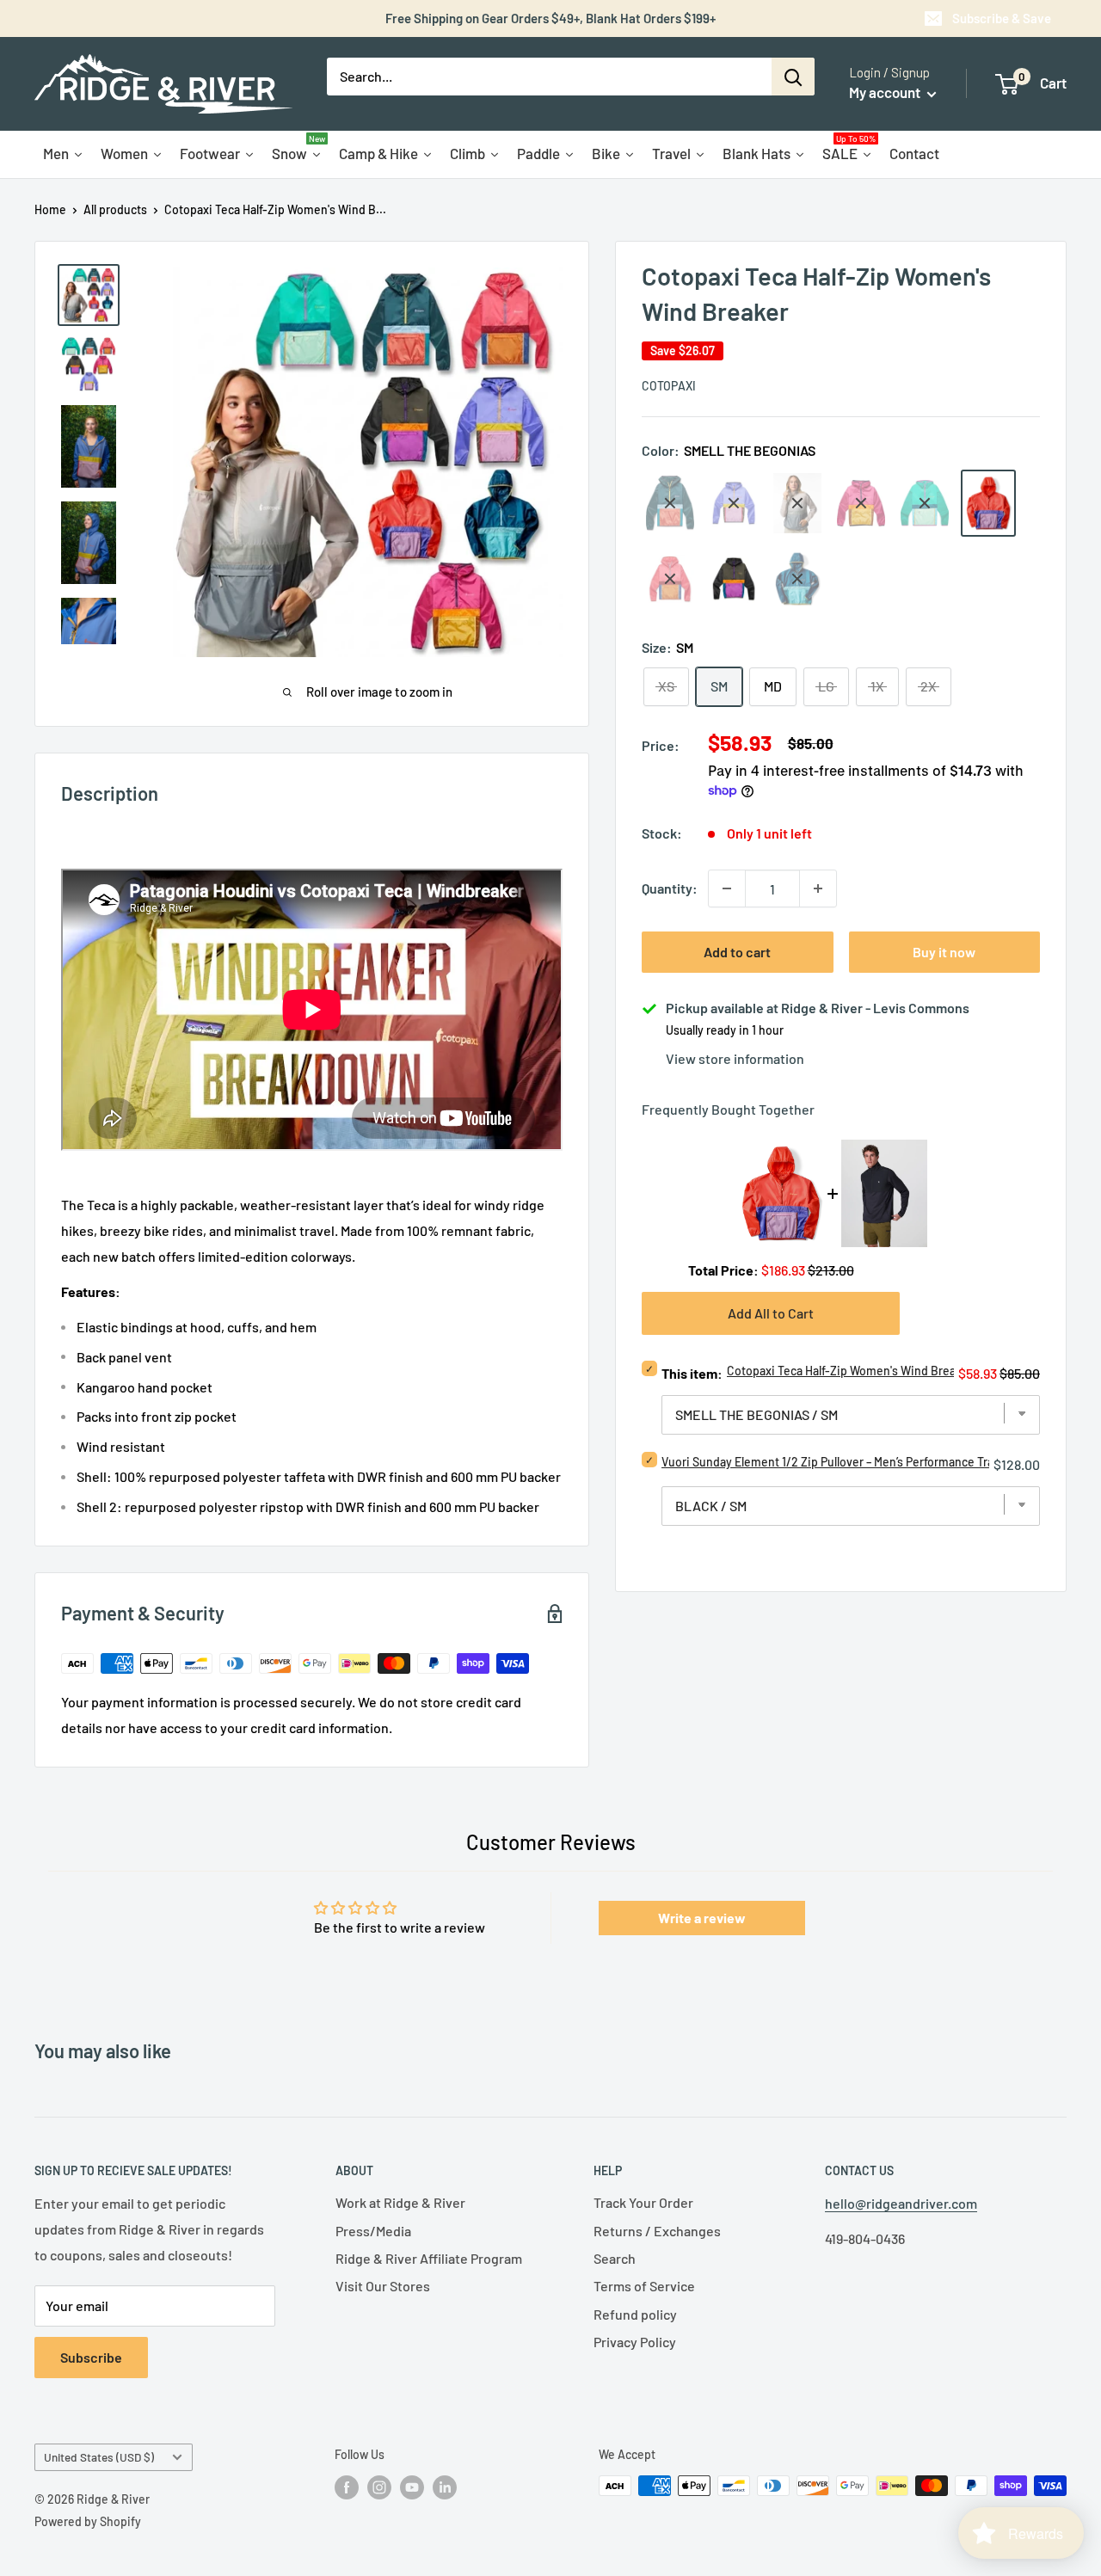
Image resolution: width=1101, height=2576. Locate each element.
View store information (735, 1058)
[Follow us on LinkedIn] (445, 2487)
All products (115, 209)
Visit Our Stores (383, 2286)
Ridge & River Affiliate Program (429, 2258)
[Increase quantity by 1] (818, 888)
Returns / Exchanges (657, 2231)
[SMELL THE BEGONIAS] (988, 503)
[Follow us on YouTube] (412, 2487)
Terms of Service (644, 2286)
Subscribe (91, 2357)
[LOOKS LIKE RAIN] (797, 503)
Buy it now (944, 952)
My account (886, 92)
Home (50, 209)
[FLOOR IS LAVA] (670, 503)
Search (615, 2258)
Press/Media (373, 2231)
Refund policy (635, 2314)
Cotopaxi (669, 386)
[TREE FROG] (734, 579)
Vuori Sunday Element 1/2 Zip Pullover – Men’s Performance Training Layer (858, 1462)
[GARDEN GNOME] (734, 503)
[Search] (793, 77)
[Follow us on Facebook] (347, 2487)
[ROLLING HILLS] (925, 503)
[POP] (861, 503)
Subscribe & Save (1002, 18)
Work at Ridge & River (400, 2202)
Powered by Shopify (88, 2521)
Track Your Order (643, 2202)
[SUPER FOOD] (670, 579)
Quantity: (670, 889)
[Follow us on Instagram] (379, 2487)
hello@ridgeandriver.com (901, 2203)
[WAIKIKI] (797, 579)
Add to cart (737, 952)
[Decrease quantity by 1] (727, 888)
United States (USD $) (99, 2457)
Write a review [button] (702, 1918)
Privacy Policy (635, 2342)
